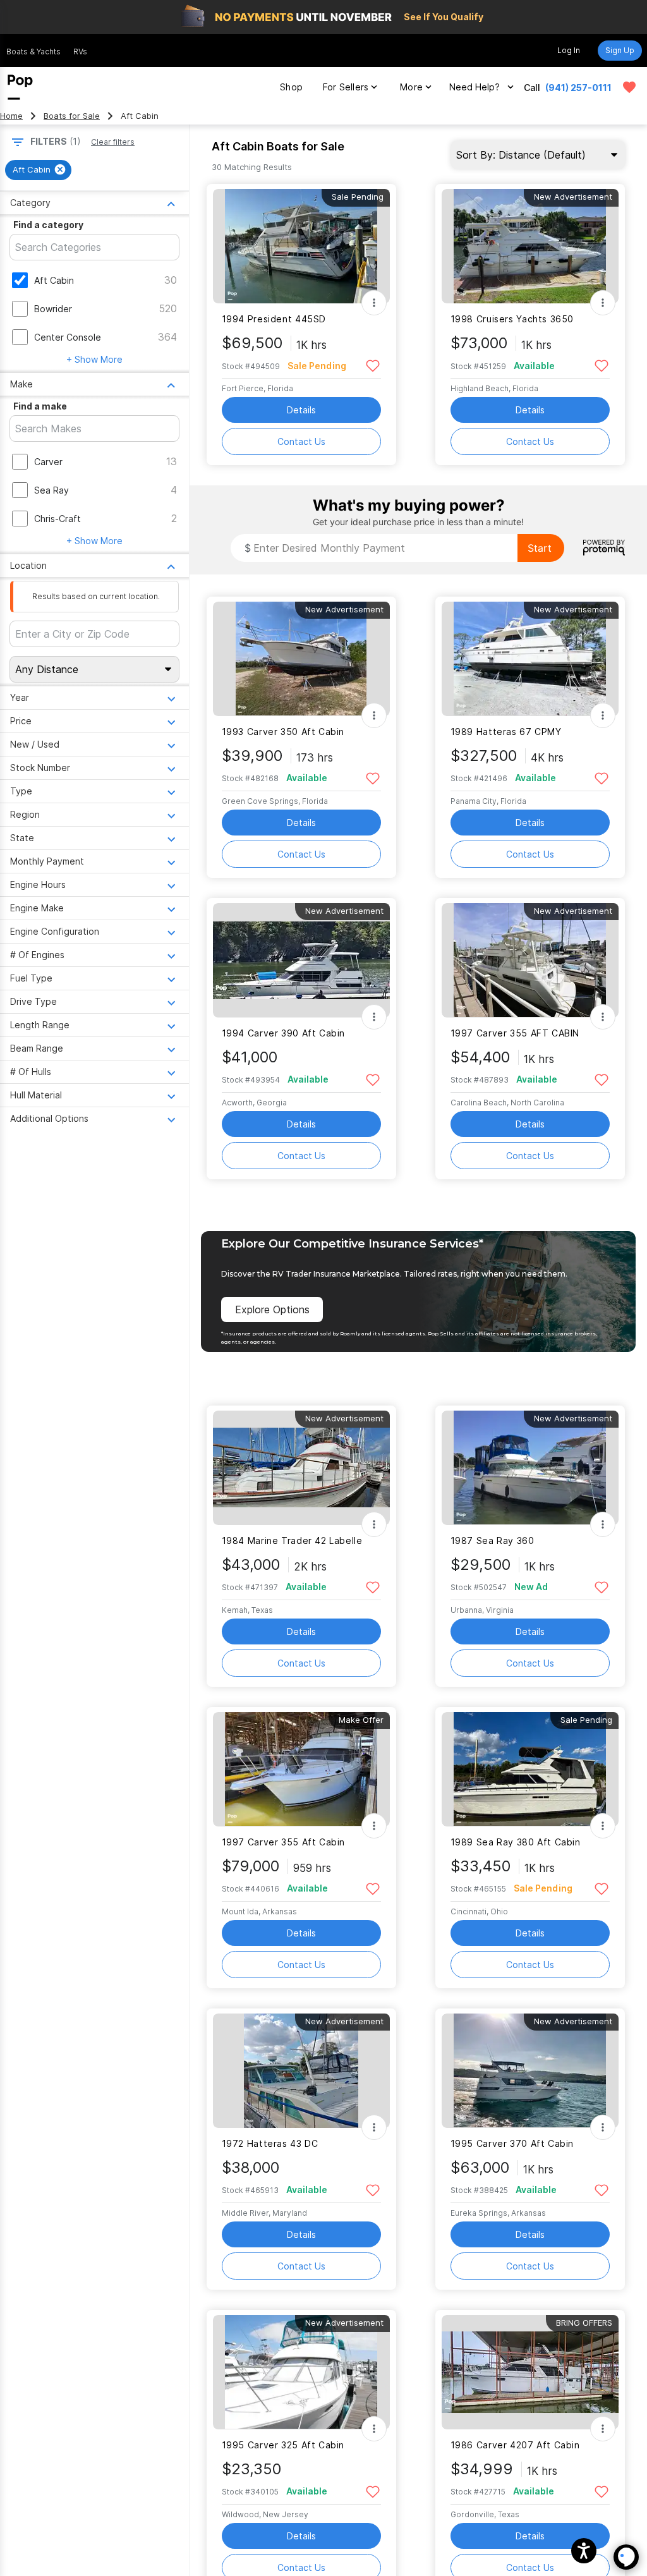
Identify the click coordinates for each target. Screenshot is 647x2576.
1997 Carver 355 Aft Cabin (284, 1842)
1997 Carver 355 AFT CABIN (515, 1033)
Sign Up (620, 50)
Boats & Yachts (33, 52)
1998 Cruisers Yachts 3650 (512, 319)
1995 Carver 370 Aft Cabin (512, 2143)
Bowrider (53, 309)
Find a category (48, 225)
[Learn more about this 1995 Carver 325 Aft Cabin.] (301, 2372)
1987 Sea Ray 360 (493, 1540)
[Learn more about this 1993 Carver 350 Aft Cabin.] (301, 659)
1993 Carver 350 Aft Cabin (283, 732)
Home (11, 116)
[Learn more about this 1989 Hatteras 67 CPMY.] (530, 659)
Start (540, 548)
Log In (569, 50)
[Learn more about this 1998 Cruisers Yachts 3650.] (530, 246)
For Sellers (346, 87)
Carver (48, 462)
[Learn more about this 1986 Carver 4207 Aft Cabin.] (530, 2372)
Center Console (68, 337)
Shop (291, 87)
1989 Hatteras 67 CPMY (506, 732)
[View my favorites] (629, 87)
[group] (38, 170)
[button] (584, 2551)
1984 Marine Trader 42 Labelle (292, 1540)
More (411, 87)
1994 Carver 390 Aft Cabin (284, 1033)
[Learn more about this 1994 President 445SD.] (301, 246)
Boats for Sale (72, 116)
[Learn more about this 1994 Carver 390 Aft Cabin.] (301, 960)
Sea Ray (51, 490)
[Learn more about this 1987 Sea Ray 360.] (530, 1468)
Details (301, 410)
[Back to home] (20, 87)
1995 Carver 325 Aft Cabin (283, 2445)
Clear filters (113, 142)
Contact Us (301, 441)
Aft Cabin (54, 280)
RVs (80, 52)
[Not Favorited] (373, 365)
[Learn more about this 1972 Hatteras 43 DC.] (301, 2071)
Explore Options (272, 1309)
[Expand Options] (374, 303)
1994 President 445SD (274, 319)
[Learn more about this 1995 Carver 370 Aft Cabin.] (530, 2071)
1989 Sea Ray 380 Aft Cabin (516, 1842)
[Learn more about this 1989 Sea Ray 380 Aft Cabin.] (530, 1769)
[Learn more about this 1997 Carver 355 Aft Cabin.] (301, 1769)
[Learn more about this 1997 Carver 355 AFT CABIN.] (530, 960)
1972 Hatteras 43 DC (270, 2143)
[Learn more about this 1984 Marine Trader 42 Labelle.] (301, 1468)
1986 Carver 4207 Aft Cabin (515, 2445)
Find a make (40, 406)
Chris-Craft (57, 519)
